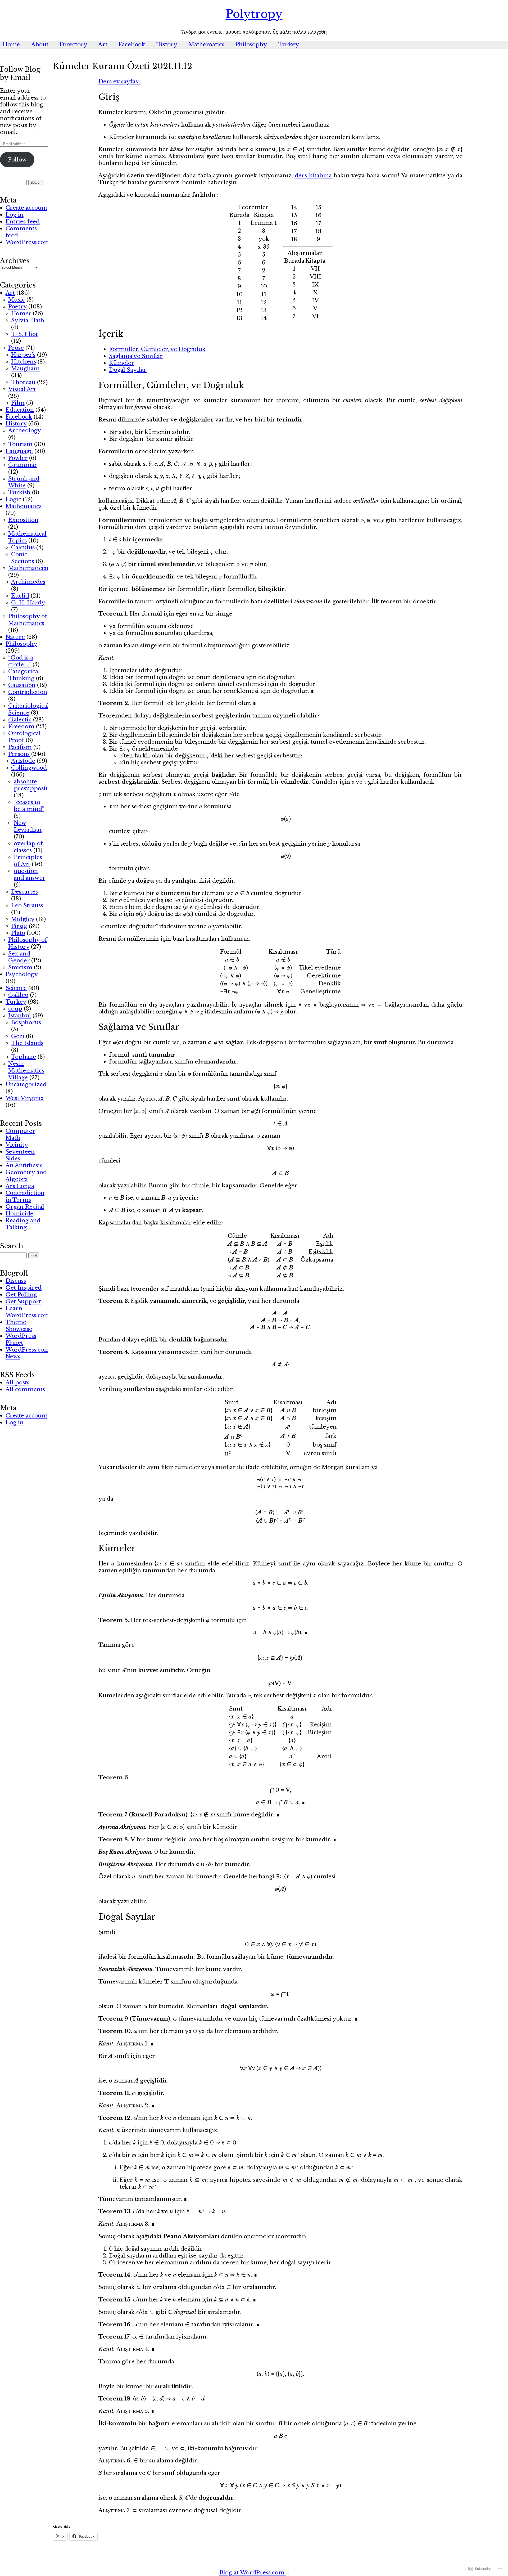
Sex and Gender (19, 957)
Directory (73, 44)
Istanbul (20, 1016)
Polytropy (254, 14)
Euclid (20, 596)
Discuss (16, 1281)
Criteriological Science (29, 709)
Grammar (22, 465)
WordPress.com (28, 242)
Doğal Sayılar (128, 370)
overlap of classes (28, 847)
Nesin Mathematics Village (26, 1071)
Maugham (25, 369)
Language (19, 451)
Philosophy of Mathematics (28, 620)
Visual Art (22, 389)
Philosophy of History (28, 943)
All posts (17, 1383)
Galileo (18, 995)
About (40, 44)
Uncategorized (26, 1084)
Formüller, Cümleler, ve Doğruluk (157, 349)
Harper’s (23, 355)
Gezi (18, 1036)
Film (18, 403)
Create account (26, 208)
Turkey (289, 44)
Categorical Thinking (24, 675)
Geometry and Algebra (26, 1176)
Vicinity (17, 1145)
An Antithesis (24, 1165)
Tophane (24, 1057)
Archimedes (28, 582)
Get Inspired (24, 1288)
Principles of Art (28, 861)
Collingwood (29, 768)
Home (11, 44)
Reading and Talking (23, 1224)
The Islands (27, 1043)
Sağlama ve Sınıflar (136, 356)
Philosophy (251, 44)
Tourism (20, 444)
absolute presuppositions (36, 785)
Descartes (24, 892)
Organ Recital (25, 1207)
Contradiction (28, 692)
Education (20, 410)
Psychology (22, 974)
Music (17, 300)
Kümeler (122, 363)
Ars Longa (20, 1186)
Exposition (23, 520)
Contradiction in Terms (25, 1196)
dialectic (20, 720)
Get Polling (21, 1295)
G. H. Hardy (28, 603)
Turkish (19, 492)
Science (16, 988)
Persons (19, 754)
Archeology (24, 430)
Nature (15, 637)
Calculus (23, 547)
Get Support (23, 1302)
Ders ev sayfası (119, 82)
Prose (16, 348)
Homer (21, 313)
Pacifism (20, 747)
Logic (13, 499)
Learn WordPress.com (28, 1312)
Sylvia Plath (28, 320)
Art (103, 44)
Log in (15, 215)
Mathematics (206, 44)
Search (12, 1246)
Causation (22, 685)
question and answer (30, 874)
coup (15, 1009)
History (167, 44)
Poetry (17, 307)
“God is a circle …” (21, 661)
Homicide (19, 1214)
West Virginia (25, 1098)
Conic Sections (23, 558)
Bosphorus (26, 1022)
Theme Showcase (19, 1326)
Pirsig (19, 926)
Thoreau (23, 382)
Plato (18, 933)
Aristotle (23, 761)
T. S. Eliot (24, 334)
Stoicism (20, 967)
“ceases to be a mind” (29, 806)
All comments (25, 1389)
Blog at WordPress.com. (253, 2573)
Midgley (23, 919)
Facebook (132, 44)
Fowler (18, 458)
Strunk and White (24, 482)
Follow (17, 160)
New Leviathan (28, 826)
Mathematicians (30, 568)
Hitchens (24, 362)
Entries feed (23, 222)
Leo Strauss (27, 905)
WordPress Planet (21, 1339)
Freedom (21, 726)
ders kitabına (313, 176)
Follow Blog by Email (20, 74)
